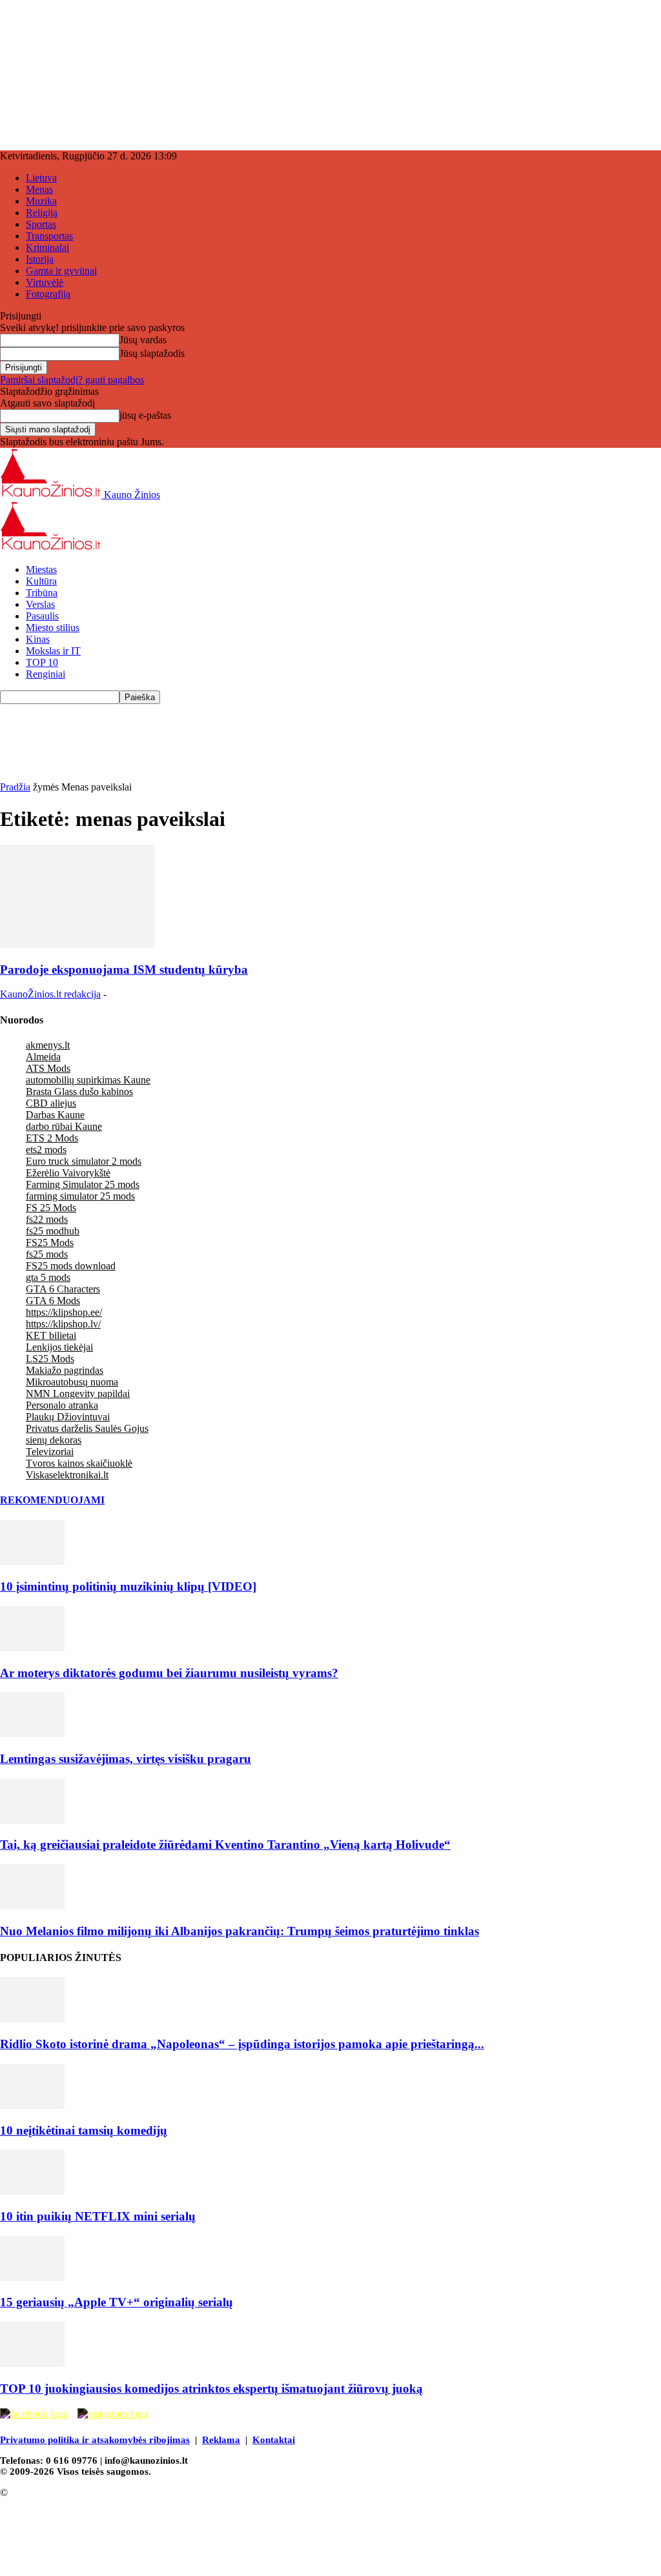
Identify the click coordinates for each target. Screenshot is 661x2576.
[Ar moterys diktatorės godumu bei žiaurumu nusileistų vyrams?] (32, 1648)
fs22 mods (47, 1219)
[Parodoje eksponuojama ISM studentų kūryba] (77, 944)
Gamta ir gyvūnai (61, 271)
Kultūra (41, 581)
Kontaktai (274, 2440)
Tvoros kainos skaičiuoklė (79, 1463)
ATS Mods (48, 1068)
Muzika (41, 201)
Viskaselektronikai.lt (67, 1475)
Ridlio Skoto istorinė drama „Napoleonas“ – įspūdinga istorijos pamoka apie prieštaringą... (242, 2044)
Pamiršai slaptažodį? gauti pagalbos (72, 380)
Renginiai (46, 674)
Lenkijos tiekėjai (59, 1347)
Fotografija (48, 294)
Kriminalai (47, 247)
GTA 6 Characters (63, 1289)
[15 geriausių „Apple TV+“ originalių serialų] (32, 2278)
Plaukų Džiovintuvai (68, 1417)
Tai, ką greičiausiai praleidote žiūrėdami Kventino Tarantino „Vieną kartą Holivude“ (225, 1845)
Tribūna (42, 593)
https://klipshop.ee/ (64, 1312)
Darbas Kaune (55, 1115)
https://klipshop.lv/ (63, 1324)
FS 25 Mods (51, 1208)
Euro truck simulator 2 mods (84, 1161)
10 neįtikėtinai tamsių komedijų (84, 2130)
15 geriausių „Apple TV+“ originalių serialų (117, 2302)
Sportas (41, 224)
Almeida (43, 1057)
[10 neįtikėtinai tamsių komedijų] (32, 2105)
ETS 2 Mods (52, 1138)
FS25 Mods (50, 1243)
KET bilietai (51, 1335)
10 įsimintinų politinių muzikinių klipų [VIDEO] (128, 1586)
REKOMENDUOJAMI (52, 1500)
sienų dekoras (54, 1440)
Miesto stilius (53, 628)
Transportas (49, 236)
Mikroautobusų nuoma (72, 1382)
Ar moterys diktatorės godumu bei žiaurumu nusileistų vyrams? (169, 1673)
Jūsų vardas (143, 340)
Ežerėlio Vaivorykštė (68, 1173)
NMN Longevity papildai (78, 1394)
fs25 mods (47, 1254)
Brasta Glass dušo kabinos (79, 1092)
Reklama (221, 2440)
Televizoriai (50, 1452)
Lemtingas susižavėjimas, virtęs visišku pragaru (126, 1759)
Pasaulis (42, 616)
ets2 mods (46, 1150)
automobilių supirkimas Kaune (88, 1080)
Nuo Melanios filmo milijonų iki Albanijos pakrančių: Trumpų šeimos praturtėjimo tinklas (239, 1931)
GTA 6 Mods (53, 1301)
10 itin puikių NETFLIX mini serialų (98, 2216)
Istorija (40, 259)
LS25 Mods (50, 1359)
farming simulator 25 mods (80, 1196)
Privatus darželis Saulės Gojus (87, 1428)
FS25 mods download (71, 1266)
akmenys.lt (48, 1045)
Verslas (40, 604)
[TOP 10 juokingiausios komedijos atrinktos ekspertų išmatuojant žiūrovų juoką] (32, 2363)
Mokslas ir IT (53, 651)
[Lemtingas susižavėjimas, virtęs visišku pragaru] (32, 1734)
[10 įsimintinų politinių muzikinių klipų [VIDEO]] (32, 1561)
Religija (42, 213)
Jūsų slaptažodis (152, 353)
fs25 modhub (53, 1231)
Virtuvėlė (45, 282)
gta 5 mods (48, 1277)
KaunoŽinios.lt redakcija (50, 994)
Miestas (41, 569)
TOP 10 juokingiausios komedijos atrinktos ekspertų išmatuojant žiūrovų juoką (211, 2389)
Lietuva (41, 178)
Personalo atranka (62, 1405)
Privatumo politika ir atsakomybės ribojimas (95, 2440)
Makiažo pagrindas (65, 1370)
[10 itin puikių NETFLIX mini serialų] (32, 2191)
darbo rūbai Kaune (64, 1126)
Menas (39, 189)
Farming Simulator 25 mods (83, 1184)
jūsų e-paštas (145, 415)
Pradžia (15, 787)
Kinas (38, 639)
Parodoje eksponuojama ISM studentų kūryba (124, 970)
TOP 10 (42, 662)
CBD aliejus (51, 1103)
